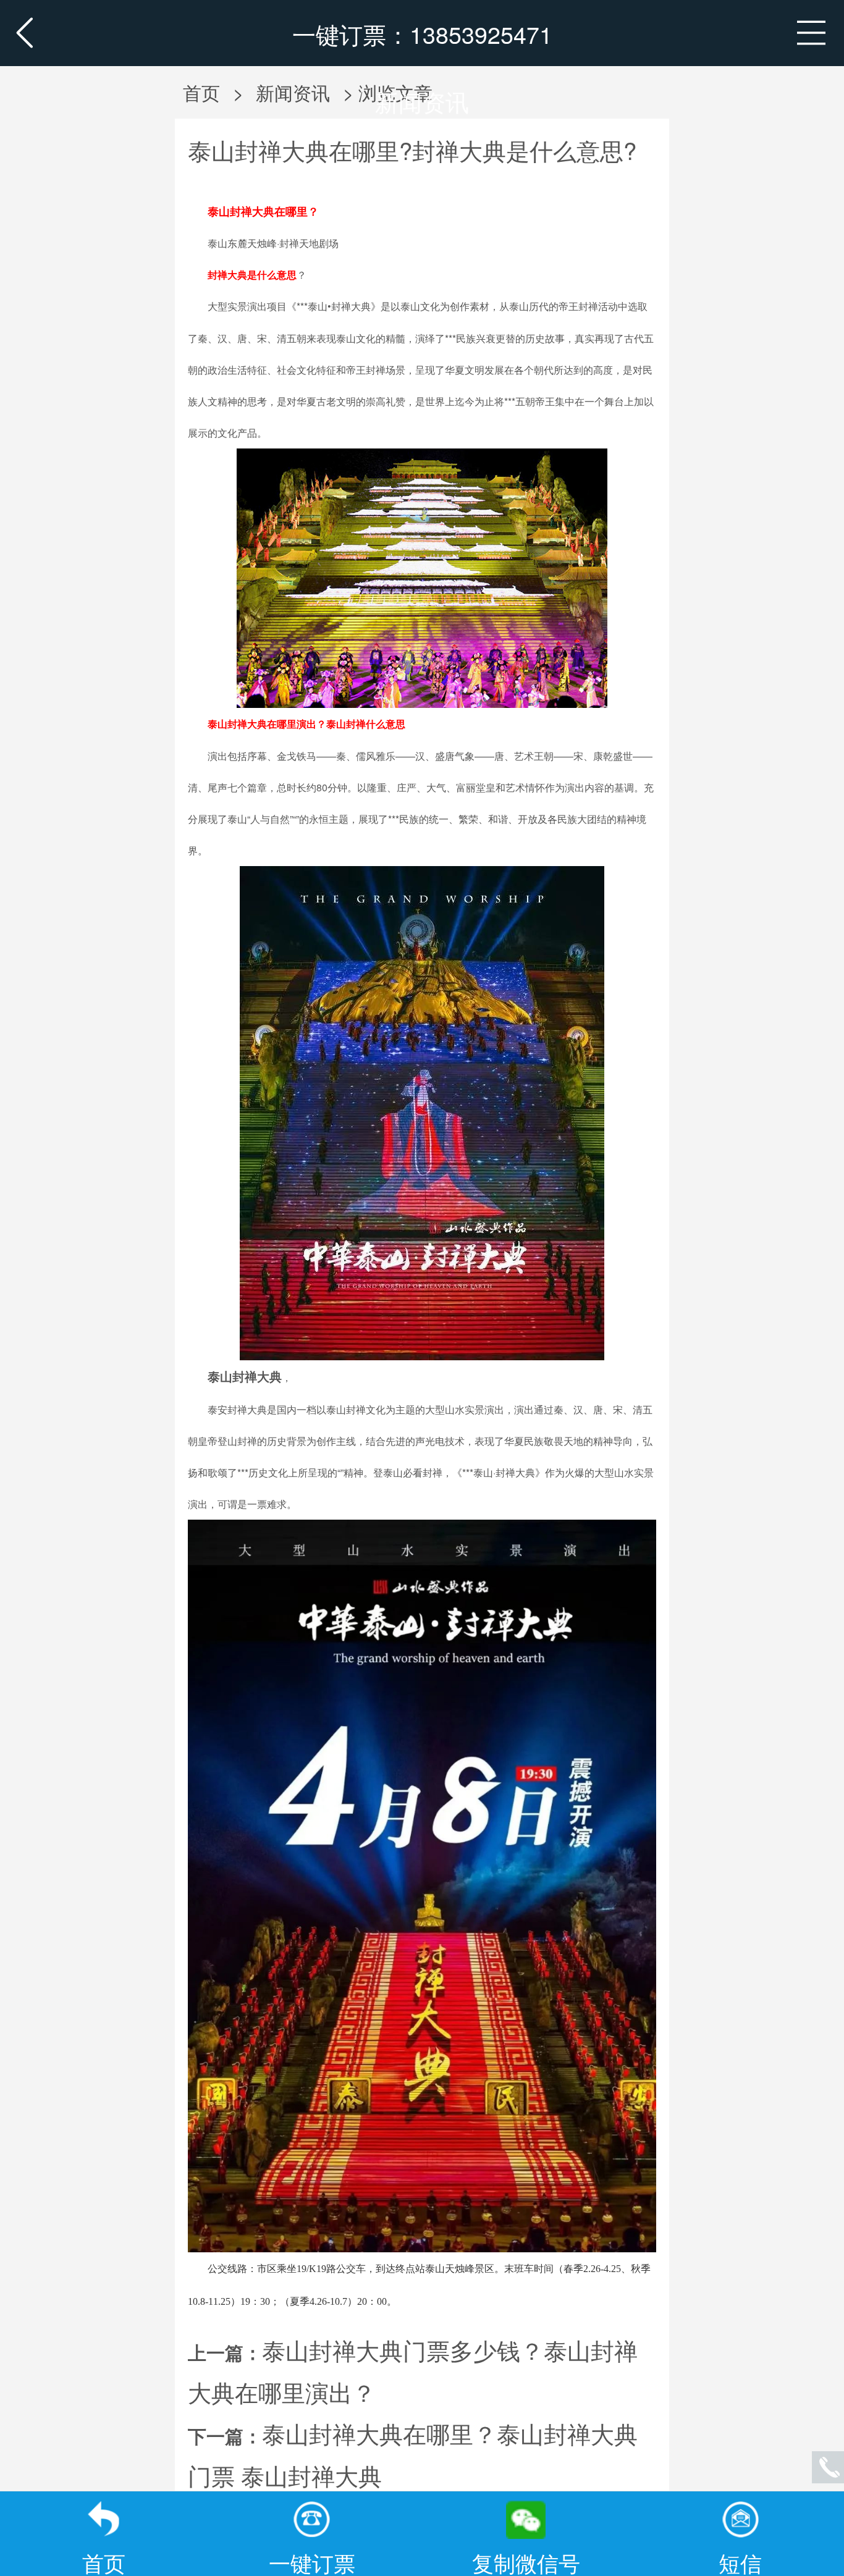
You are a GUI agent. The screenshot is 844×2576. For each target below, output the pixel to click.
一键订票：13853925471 (422, 34)
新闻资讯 (422, 101)
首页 (201, 92)
